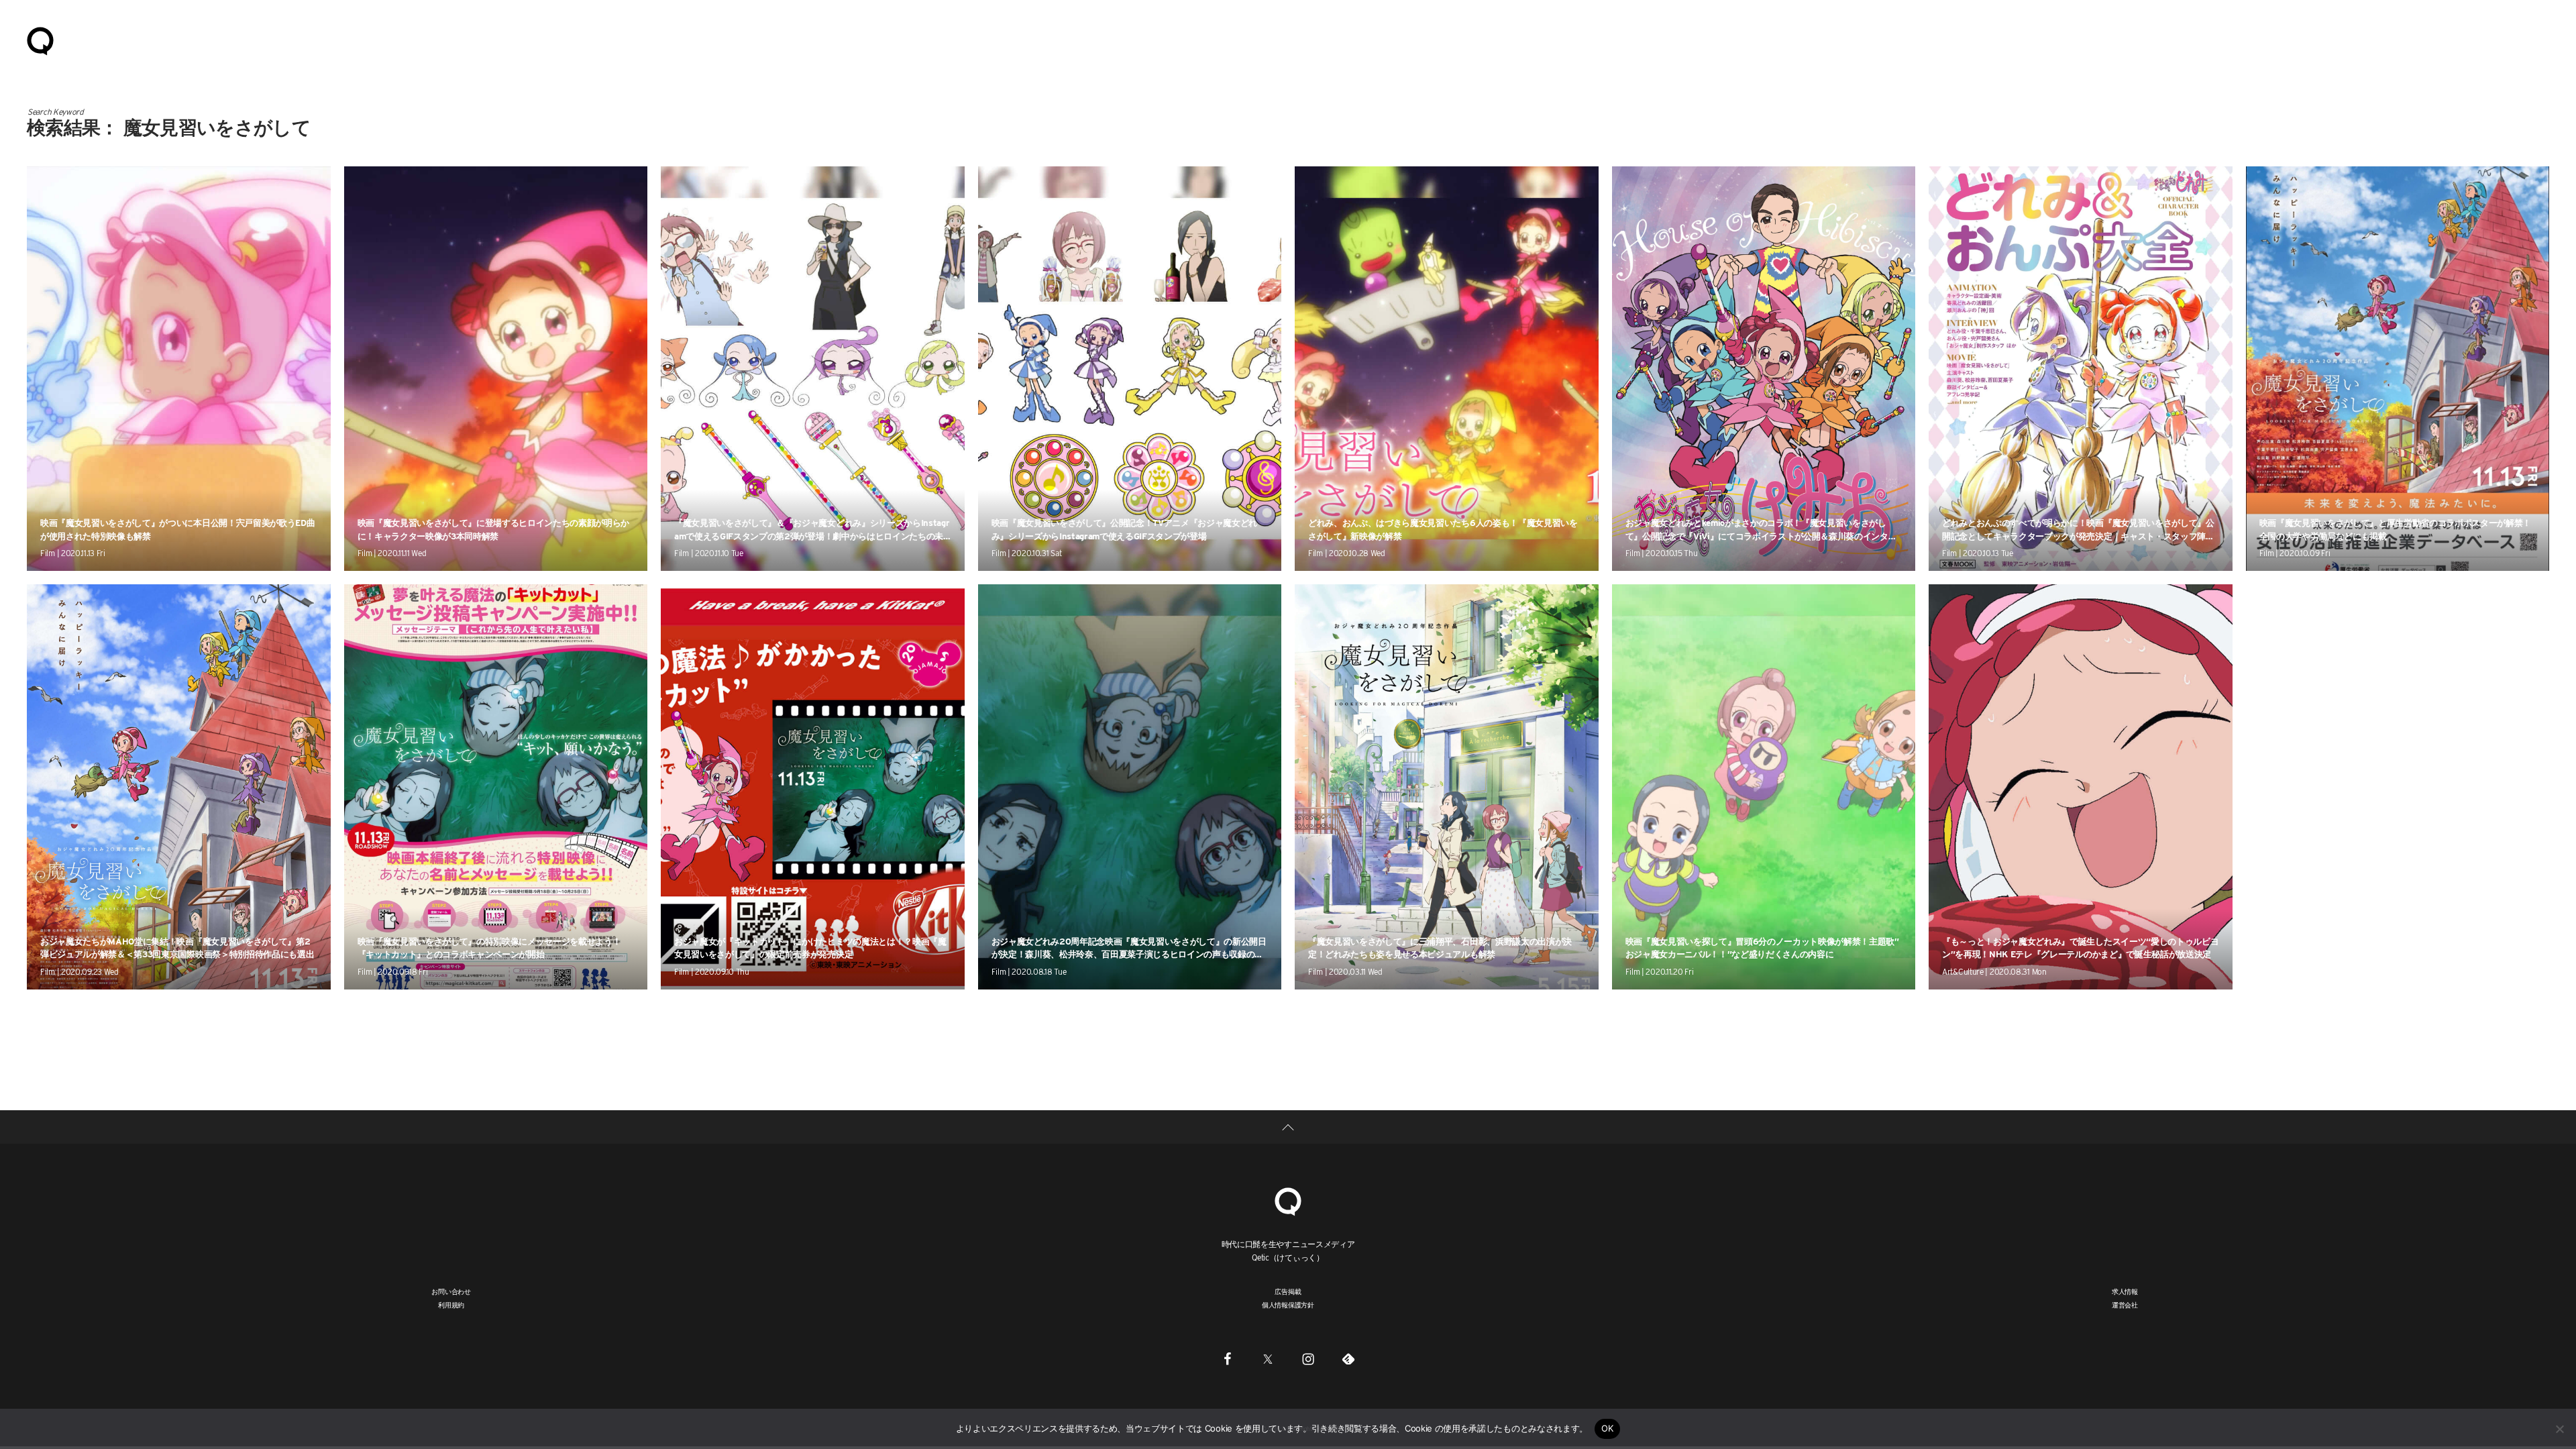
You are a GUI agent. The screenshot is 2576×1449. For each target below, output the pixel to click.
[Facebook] (1228, 1359)
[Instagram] (1308, 1359)
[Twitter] (1268, 1359)
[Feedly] (1348, 1359)
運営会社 (2125, 1305)
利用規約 (451, 1305)
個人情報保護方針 (1288, 1305)
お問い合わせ (451, 1291)
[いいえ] (2559, 1429)
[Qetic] (40, 40)
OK (1608, 1428)
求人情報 (2125, 1291)
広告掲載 (1288, 1291)
